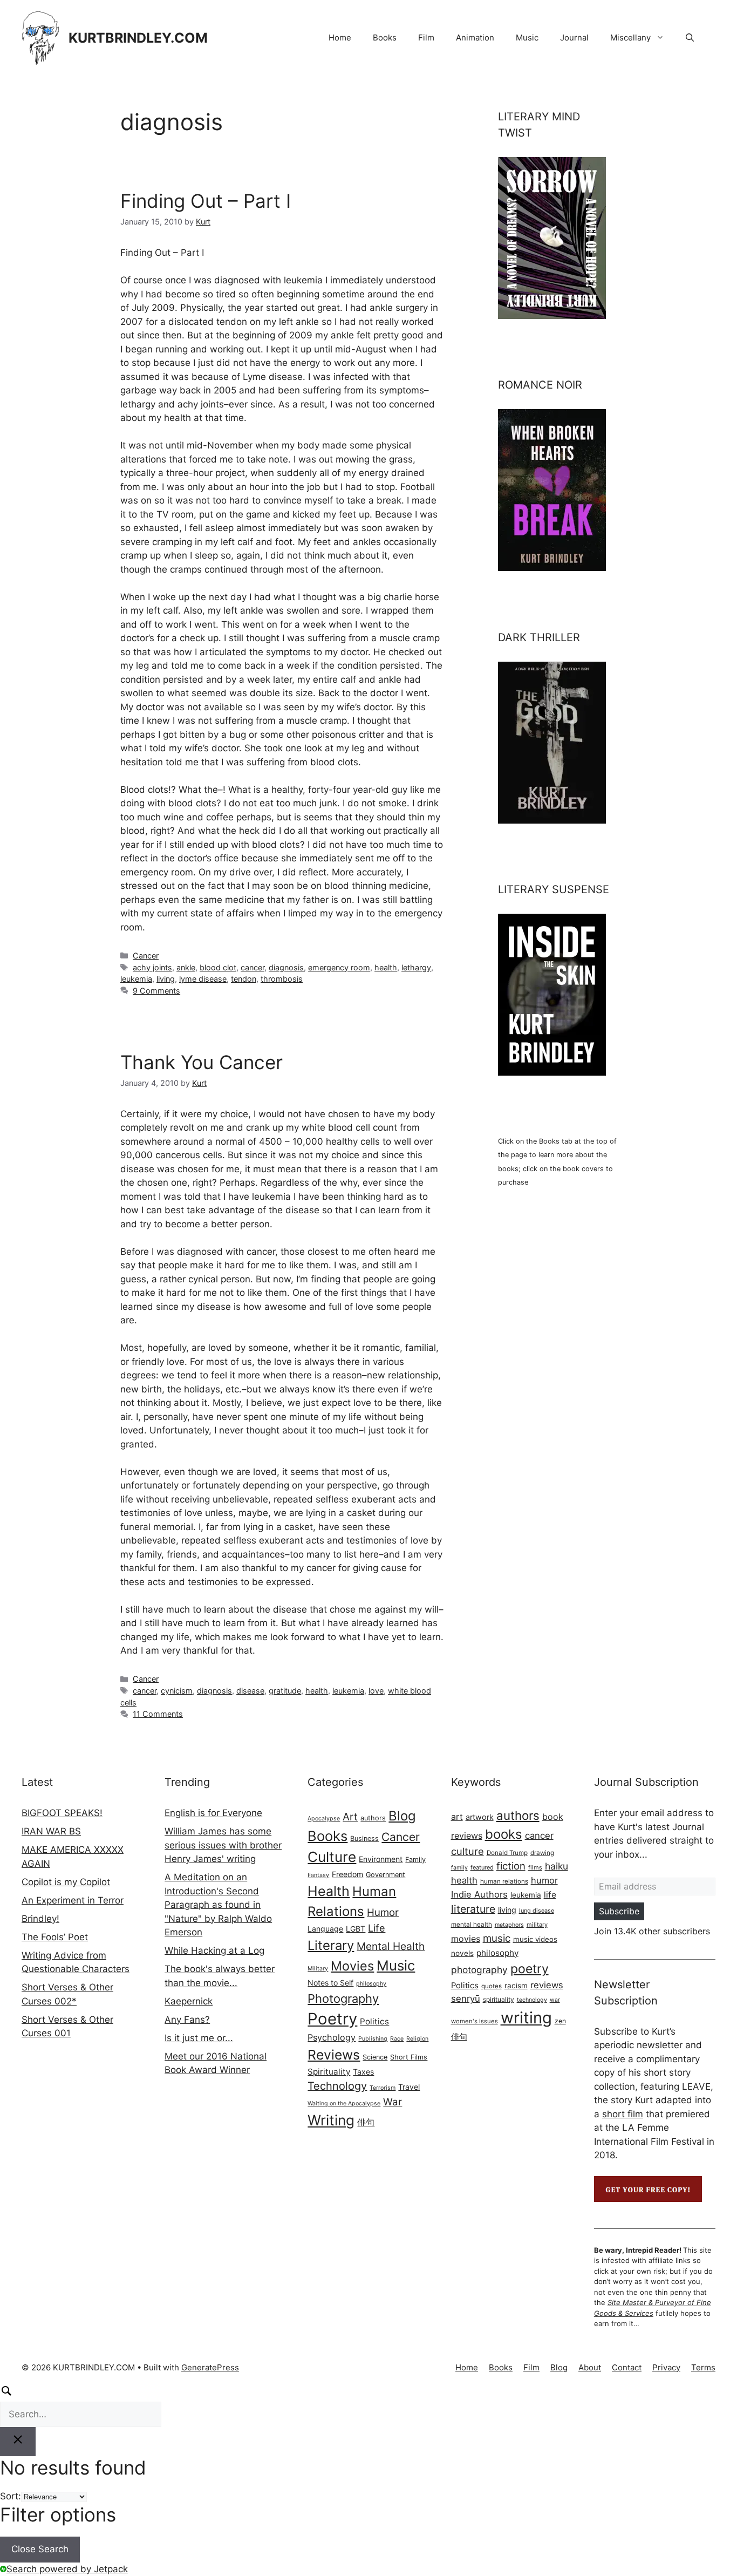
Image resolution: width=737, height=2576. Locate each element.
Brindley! (40, 1919)
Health (329, 1891)
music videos (535, 1939)
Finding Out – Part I (206, 201)
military (537, 1925)
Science (375, 2057)
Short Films (409, 2057)
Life (377, 1928)
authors (373, 1818)
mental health (472, 1925)
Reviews (334, 2055)
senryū (466, 1999)
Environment (381, 1859)
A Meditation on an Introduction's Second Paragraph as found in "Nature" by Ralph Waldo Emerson (218, 1905)
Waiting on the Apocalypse (344, 2103)
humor (544, 1880)
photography (479, 1970)
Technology (337, 2086)
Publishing (373, 2039)
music (497, 1938)
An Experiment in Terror (73, 1900)
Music (527, 38)
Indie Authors (479, 1894)
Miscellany (630, 38)
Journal (574, 38)
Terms (703, 2367)
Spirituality (329, 2072)
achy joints (152, 967)
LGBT (356, 1929)
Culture (332, 1857)
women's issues (475, 2021)
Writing (331, 2120)
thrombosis (282, 979)
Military (318, 1969)
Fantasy (318, 1875)
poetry (530, 1969)
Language (325, 1929)
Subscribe (619, 1911)
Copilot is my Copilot (66, 1882)
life (550, 1895)
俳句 (366, 2122)
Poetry (332, 2019)
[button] (690, 38)
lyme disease (203, 979)
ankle (186, 967)
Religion (417, 2039)
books (504, 1834)
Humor (383, 1912)
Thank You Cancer (202, 1062)
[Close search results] (18, 2442)
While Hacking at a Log (214, 1950)
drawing (542, 1853)
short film (623, 2114)
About (590, 2367)
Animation (475, 38)
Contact (627, 2367)
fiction (511, 1866)
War (393, 2102)
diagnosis (286, 967)
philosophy (371, 1984)
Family (415, 1860)
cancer (253, 967)
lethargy (416, 967)
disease (250, 1691)
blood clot (218, 967)
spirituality (499, 1999)
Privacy (666, 2367)
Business (364, 1838)
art (457, 1817)
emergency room (339, 967)
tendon (244, 979)
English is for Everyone (213, 1813)
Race (397, 2039)
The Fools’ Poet (55, 1937)
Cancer (146, 956)
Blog (402, 1816)
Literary (331, 1945)
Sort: (11, 2496)
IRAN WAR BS (51, 1831)
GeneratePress (210, 2367)
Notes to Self (330, 1983)
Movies (352, 1966)
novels (462, 1953)
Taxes (363, 2072)
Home (340, 38)
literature (473, 1909)
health (386, 967)
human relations (504, 1881)
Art (350, 1817)
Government (385, 1875)
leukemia (136, 979)
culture (468, 1851)
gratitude (285, 1691)
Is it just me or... (199, 2038)
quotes (492, 1986)
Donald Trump (507, 1853)
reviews (547, 1985)
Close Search (40, 2549)
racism (516, 1986)
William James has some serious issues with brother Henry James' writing (223, 1845)
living (166, 979)
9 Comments (156, 991)
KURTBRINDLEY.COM (138, 38)
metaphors (509, 1925)
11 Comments (158, 1714)
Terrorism (383, 2088)
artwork (480, 1817)
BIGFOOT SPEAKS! (62, 1813)
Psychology (332, 2037)
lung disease (537, 1911)
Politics (374, 2021)
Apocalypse (324, 1819)
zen (560, 2021)
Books (385, 38)
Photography (343, 1999)
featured (482, 1867)
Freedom (347, 1874)
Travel (409, 2087)
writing (526, 2018)
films (535, 1867)
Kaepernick (189, 2001)
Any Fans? (187, 2020)
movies (466, 1939)
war (555, 2000)
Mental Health (391, 1946)
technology (532, 2000)
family (459, 1868)
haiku (557, 1866)
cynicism (177, 1691)
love (376, 1691)
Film (426, 38)
